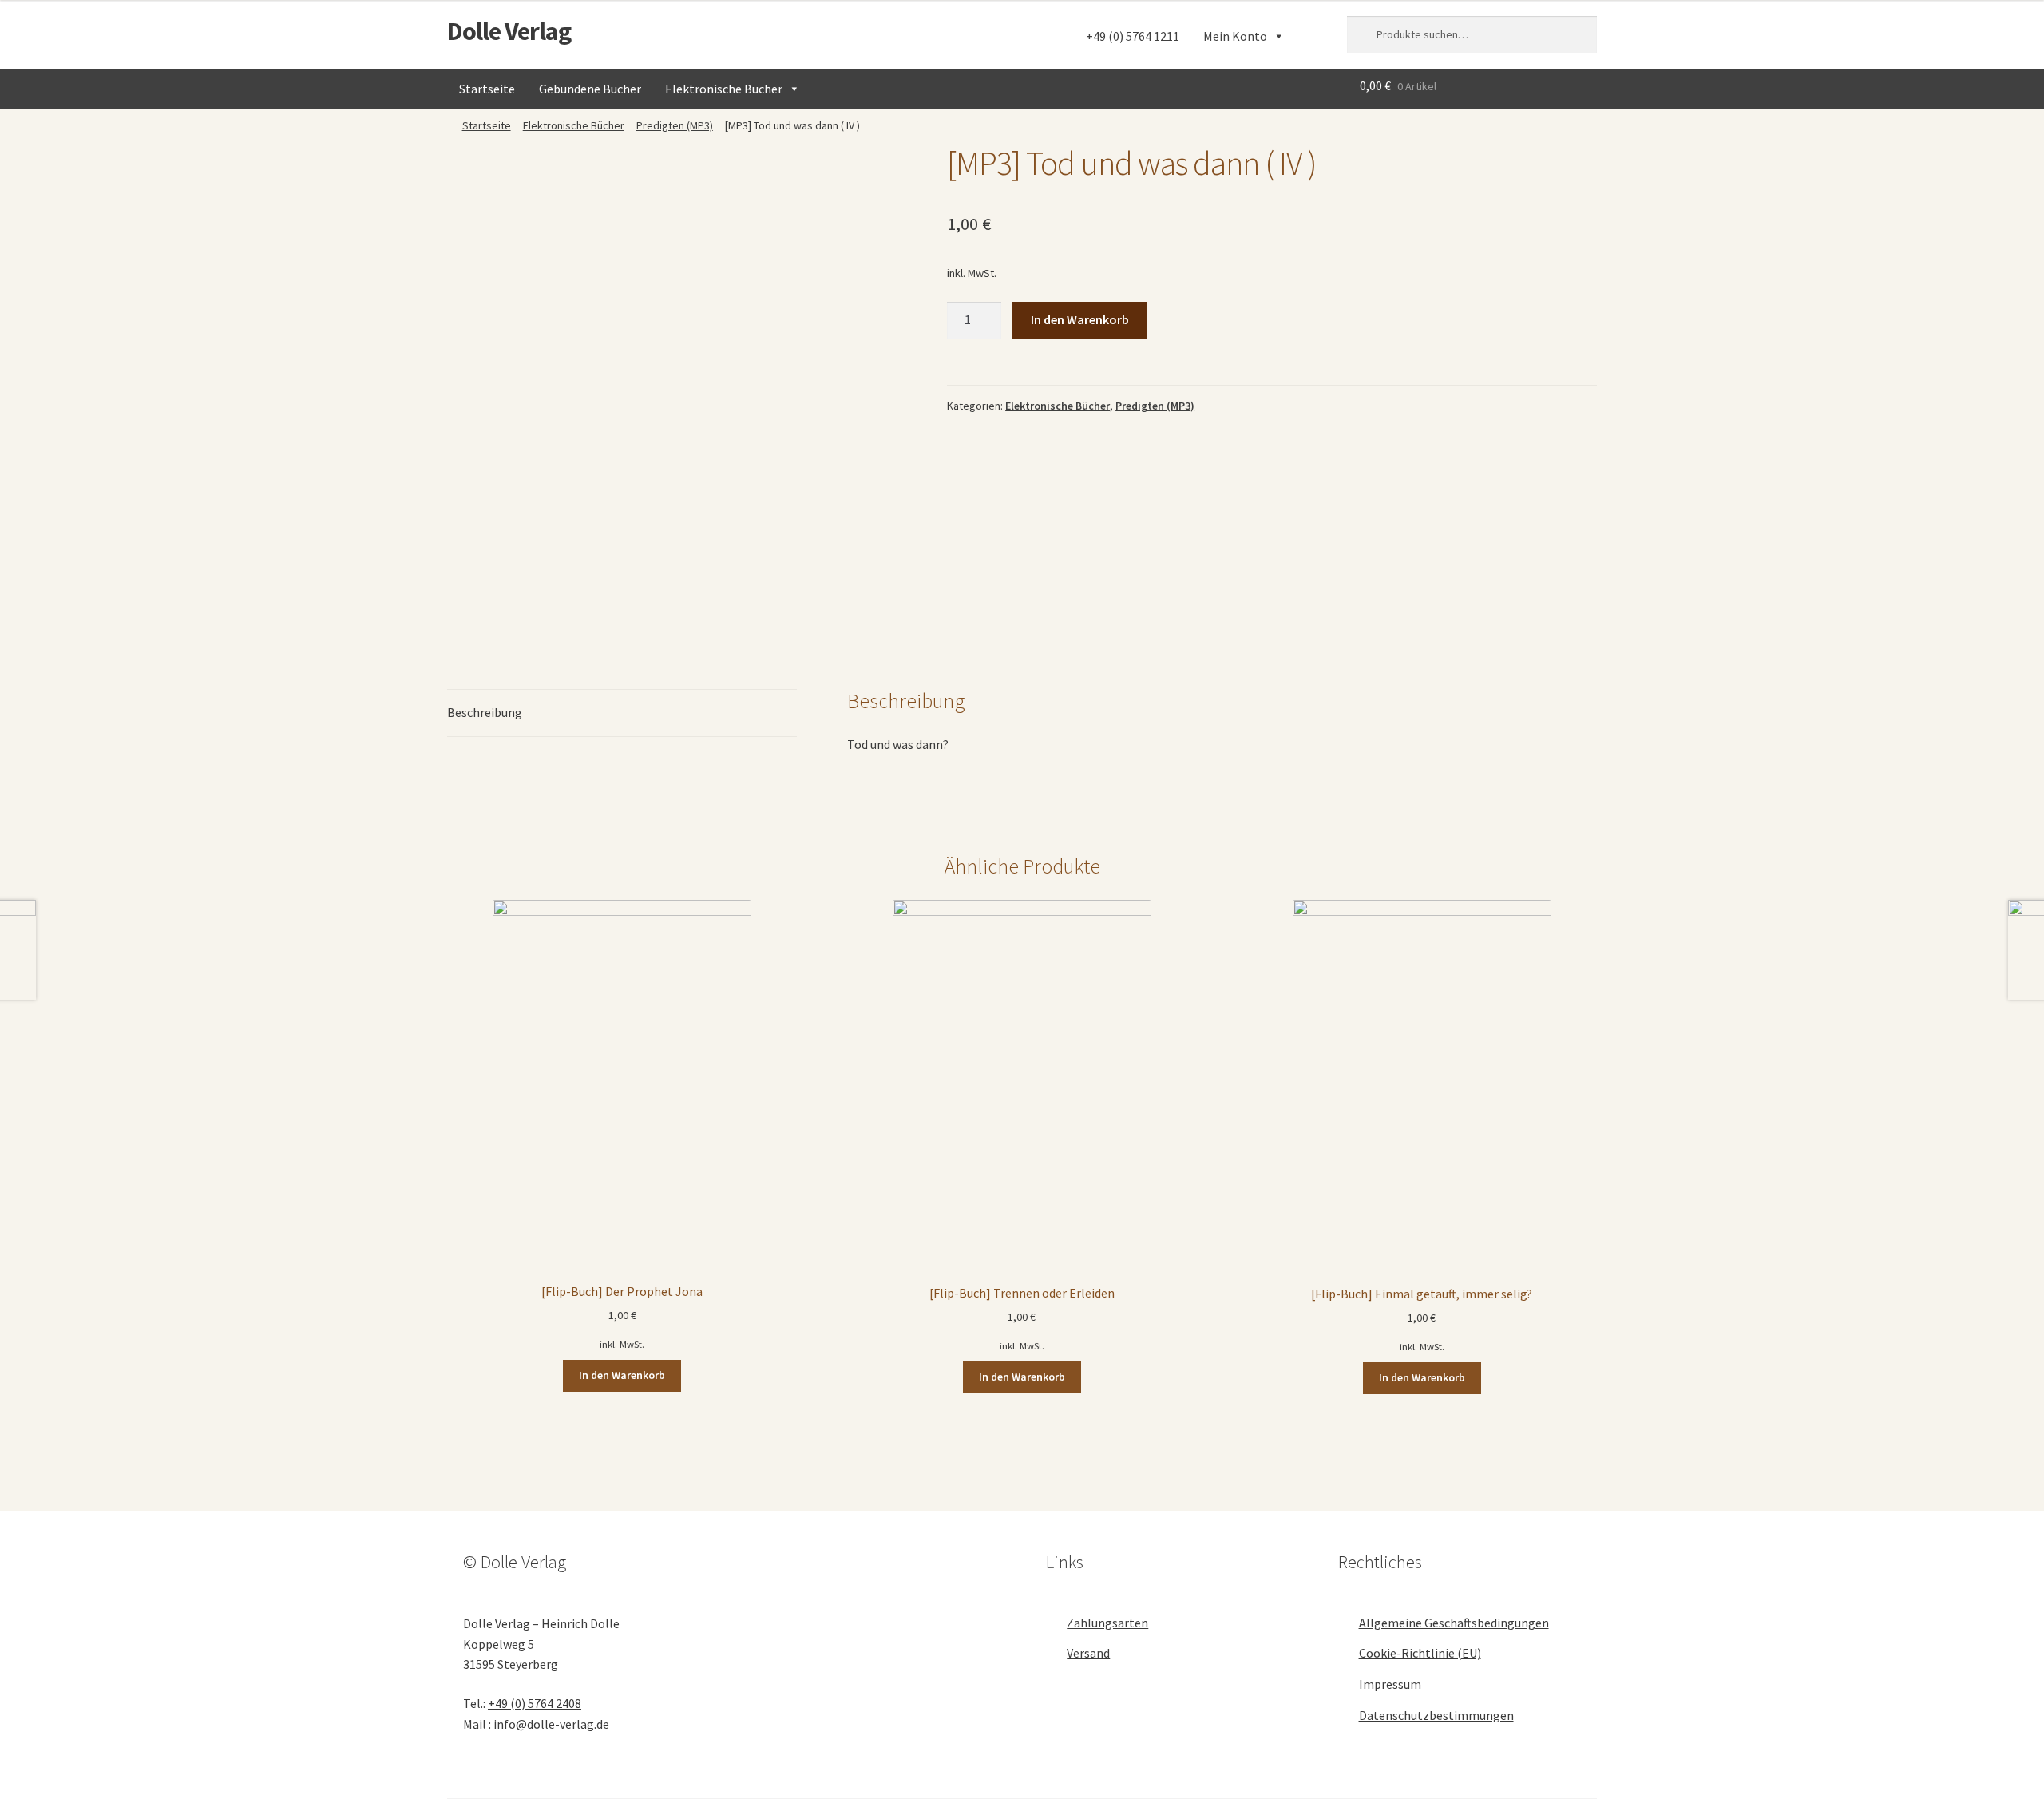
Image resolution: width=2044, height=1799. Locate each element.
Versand (1088, 1653)
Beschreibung (485, 712)
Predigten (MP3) (675, 125)
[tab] (622, 713)
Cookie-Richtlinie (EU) (1420, 1653)
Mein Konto (1235, 36)
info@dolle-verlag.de (551, 1724)
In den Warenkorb (1080, 319)
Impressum (1390, 1684)
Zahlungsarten (1107, 1623)
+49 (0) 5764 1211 (1133, 36)
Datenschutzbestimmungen (1436, 1715)
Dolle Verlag (509, 31)
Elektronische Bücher (724, 89)
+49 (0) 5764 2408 (535, 1703)
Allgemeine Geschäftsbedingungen (1454, 1623)
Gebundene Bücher (590, 89)
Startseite (487, 89)
